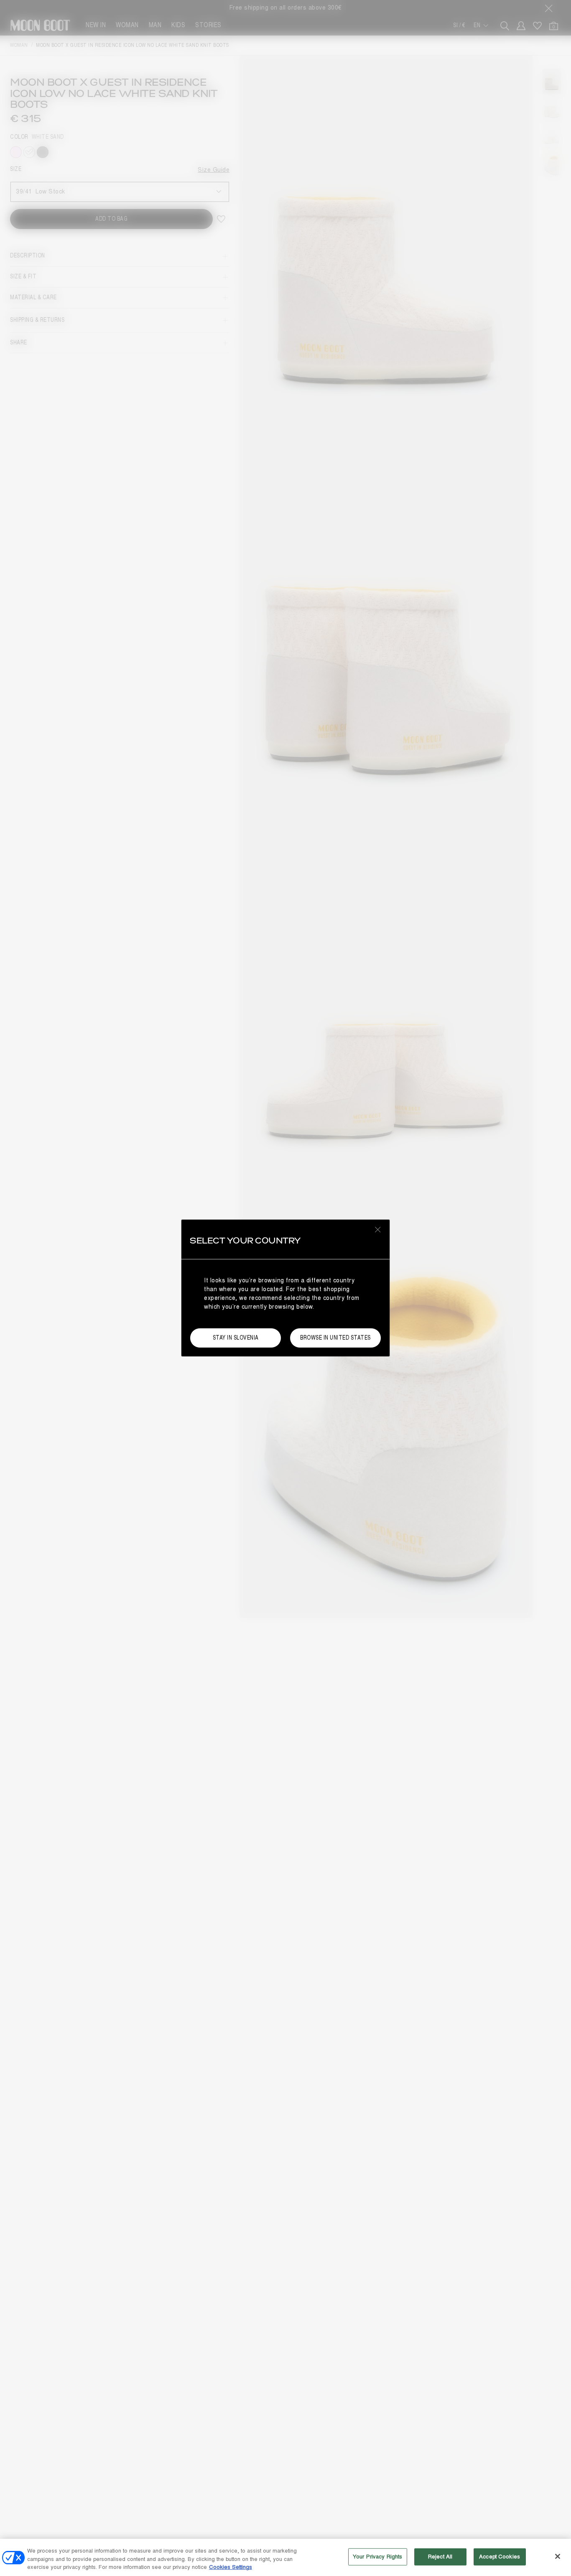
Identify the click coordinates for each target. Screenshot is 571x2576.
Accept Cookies (500, 2556)
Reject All (440, 2556)
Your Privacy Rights (377, 2556)
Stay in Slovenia (236, 1338)
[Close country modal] (378, 1229)
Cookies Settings (231, 2567)
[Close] (558, 2556)
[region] (285, 2557)
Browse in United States (335, 1338)
